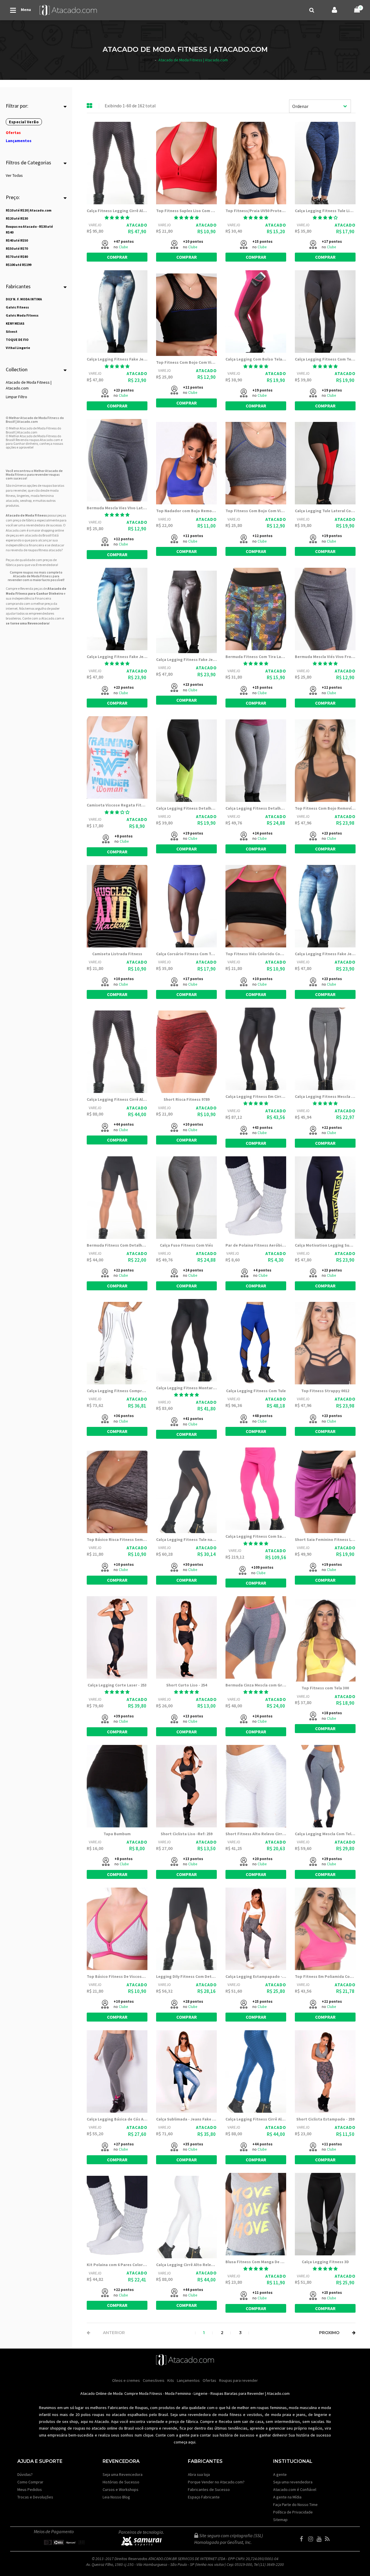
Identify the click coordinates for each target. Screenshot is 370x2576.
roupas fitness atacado (45, 550)
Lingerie (201, 2393)
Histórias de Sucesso (121, 2482)
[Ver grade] (90, 106)
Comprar (117, 257)
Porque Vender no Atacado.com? (216, 2482)
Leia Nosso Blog (116, 2497)
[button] (117, 218)
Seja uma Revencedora (123, 2474)
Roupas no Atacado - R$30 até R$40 (29, 229)
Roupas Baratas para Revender (237, 2393)
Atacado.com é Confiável (295, 2489)
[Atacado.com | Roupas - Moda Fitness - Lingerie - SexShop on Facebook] (304, 2539)
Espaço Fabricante (204, 2497)
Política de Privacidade (293, 2512)
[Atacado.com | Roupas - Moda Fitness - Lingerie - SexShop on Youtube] (320, 2539)
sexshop (26, 500)
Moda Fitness (151, 2393)
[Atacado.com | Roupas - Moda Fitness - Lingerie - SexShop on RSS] (329, 2539)
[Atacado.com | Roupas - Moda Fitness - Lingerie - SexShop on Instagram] (312, 2539)
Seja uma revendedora (293, 2482)
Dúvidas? (25, 2474)
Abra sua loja (199, 2474)
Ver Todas (14, 175)
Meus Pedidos (30, 2489)
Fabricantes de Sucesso (209, 2489)
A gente (280, 2474)
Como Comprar (30, 2482)
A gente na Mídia (287, 2497)
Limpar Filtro (16, 397)
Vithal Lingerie (18, 348)
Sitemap (280, 2520)
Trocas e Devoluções (35, 2497)
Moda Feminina (178, 2393)
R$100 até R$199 (18, 265)
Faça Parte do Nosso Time (295, 2505)
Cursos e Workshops (121, 2489)
